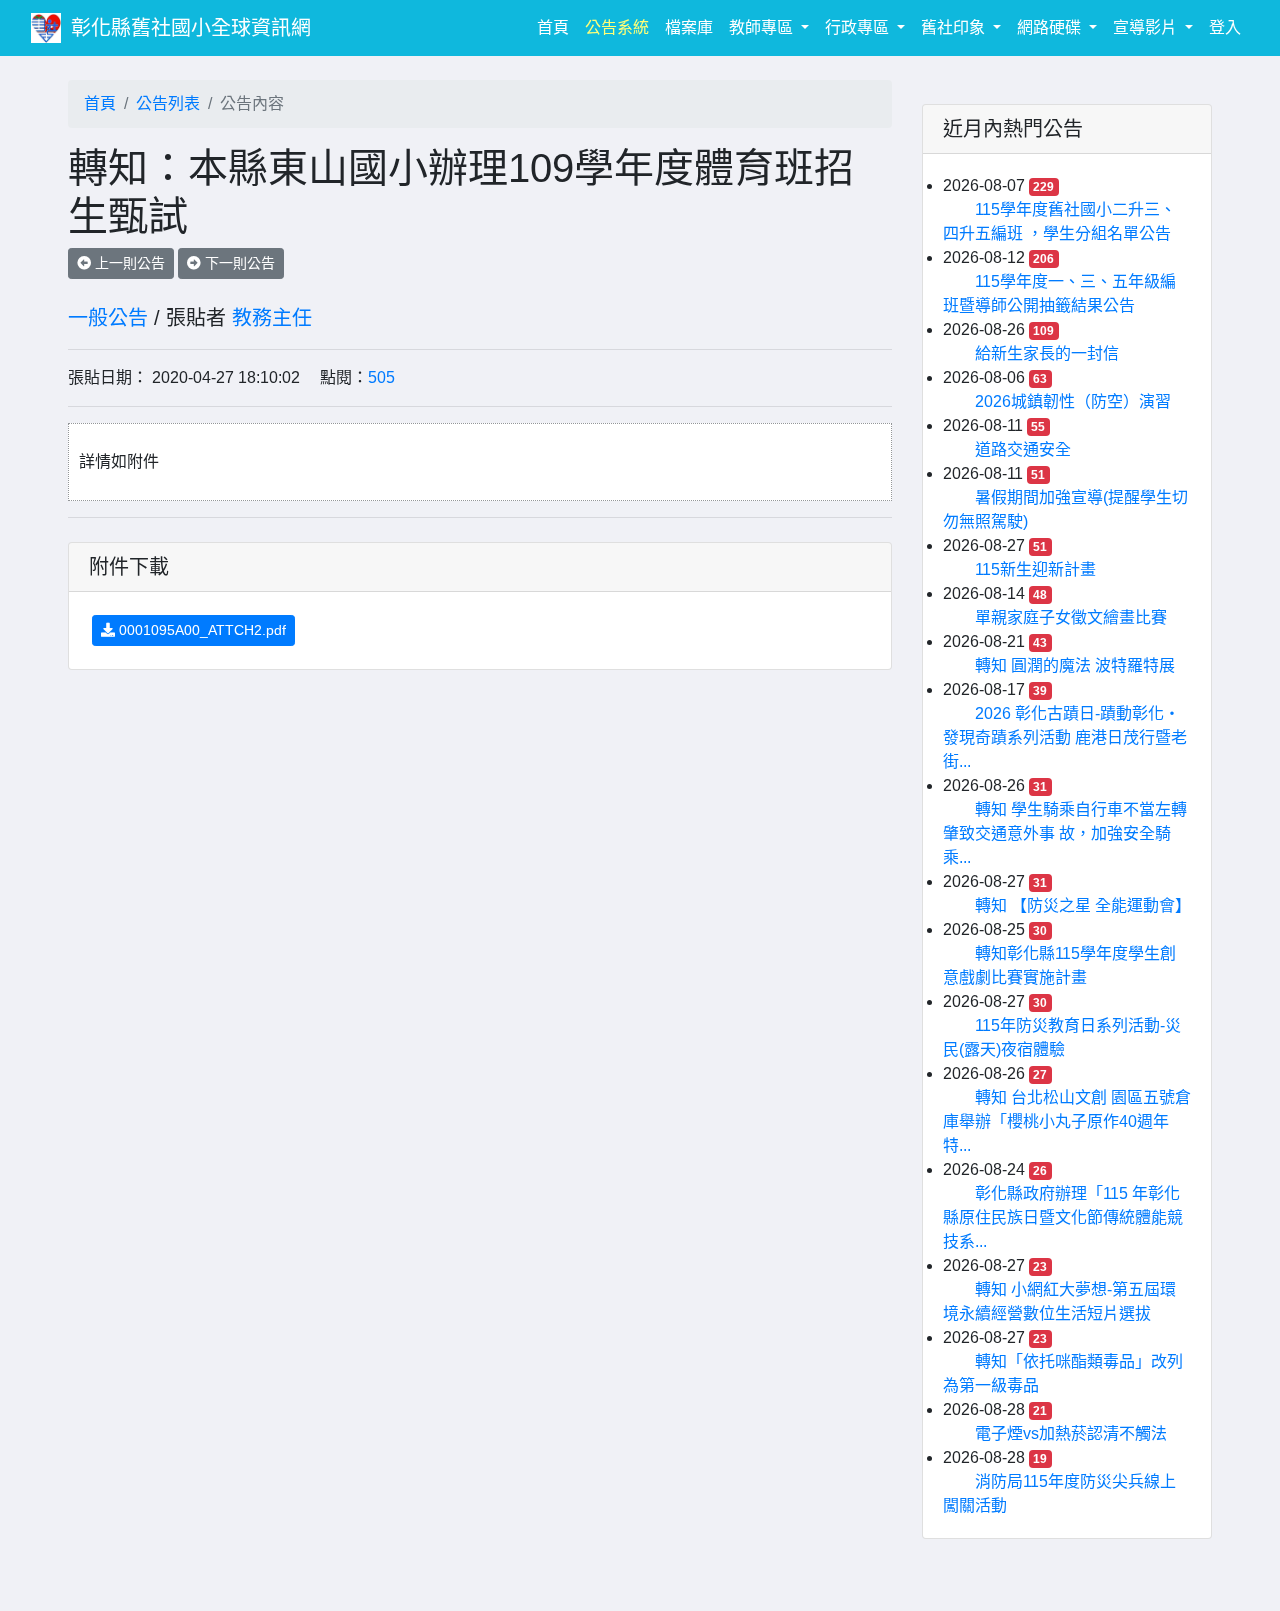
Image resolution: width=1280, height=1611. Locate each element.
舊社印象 (955, 27)
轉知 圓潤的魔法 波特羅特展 (1075, 665)
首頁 (557, 27)
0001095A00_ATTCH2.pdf (200, 630)
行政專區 (859, 27)
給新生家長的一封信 (1047, 353)
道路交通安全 (1023, 449)
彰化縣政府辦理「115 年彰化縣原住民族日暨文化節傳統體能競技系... (1063, 1217)
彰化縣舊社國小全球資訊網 (191, 28)
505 (381, 377)
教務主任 (272, 318)
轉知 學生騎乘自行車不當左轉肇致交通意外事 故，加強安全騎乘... (1065, 833)
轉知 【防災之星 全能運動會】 (1083, 905)
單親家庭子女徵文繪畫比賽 (1071, 617)
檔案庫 (689, 27)
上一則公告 (128, 263)
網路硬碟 (1051, 27)
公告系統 (617, 27)
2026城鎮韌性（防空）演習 (1073, 401)
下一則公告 (238, 263)
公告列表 (168, 103)
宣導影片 (1147, 27)
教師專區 (763, 27)
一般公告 (108, 318)
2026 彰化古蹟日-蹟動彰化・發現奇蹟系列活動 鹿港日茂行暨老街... (1065, 737)
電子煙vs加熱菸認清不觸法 (1071, 1433)
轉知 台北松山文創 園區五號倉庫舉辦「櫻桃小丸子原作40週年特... (1067, 1121)
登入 (1225, 27)
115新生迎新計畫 (1035, 569)
